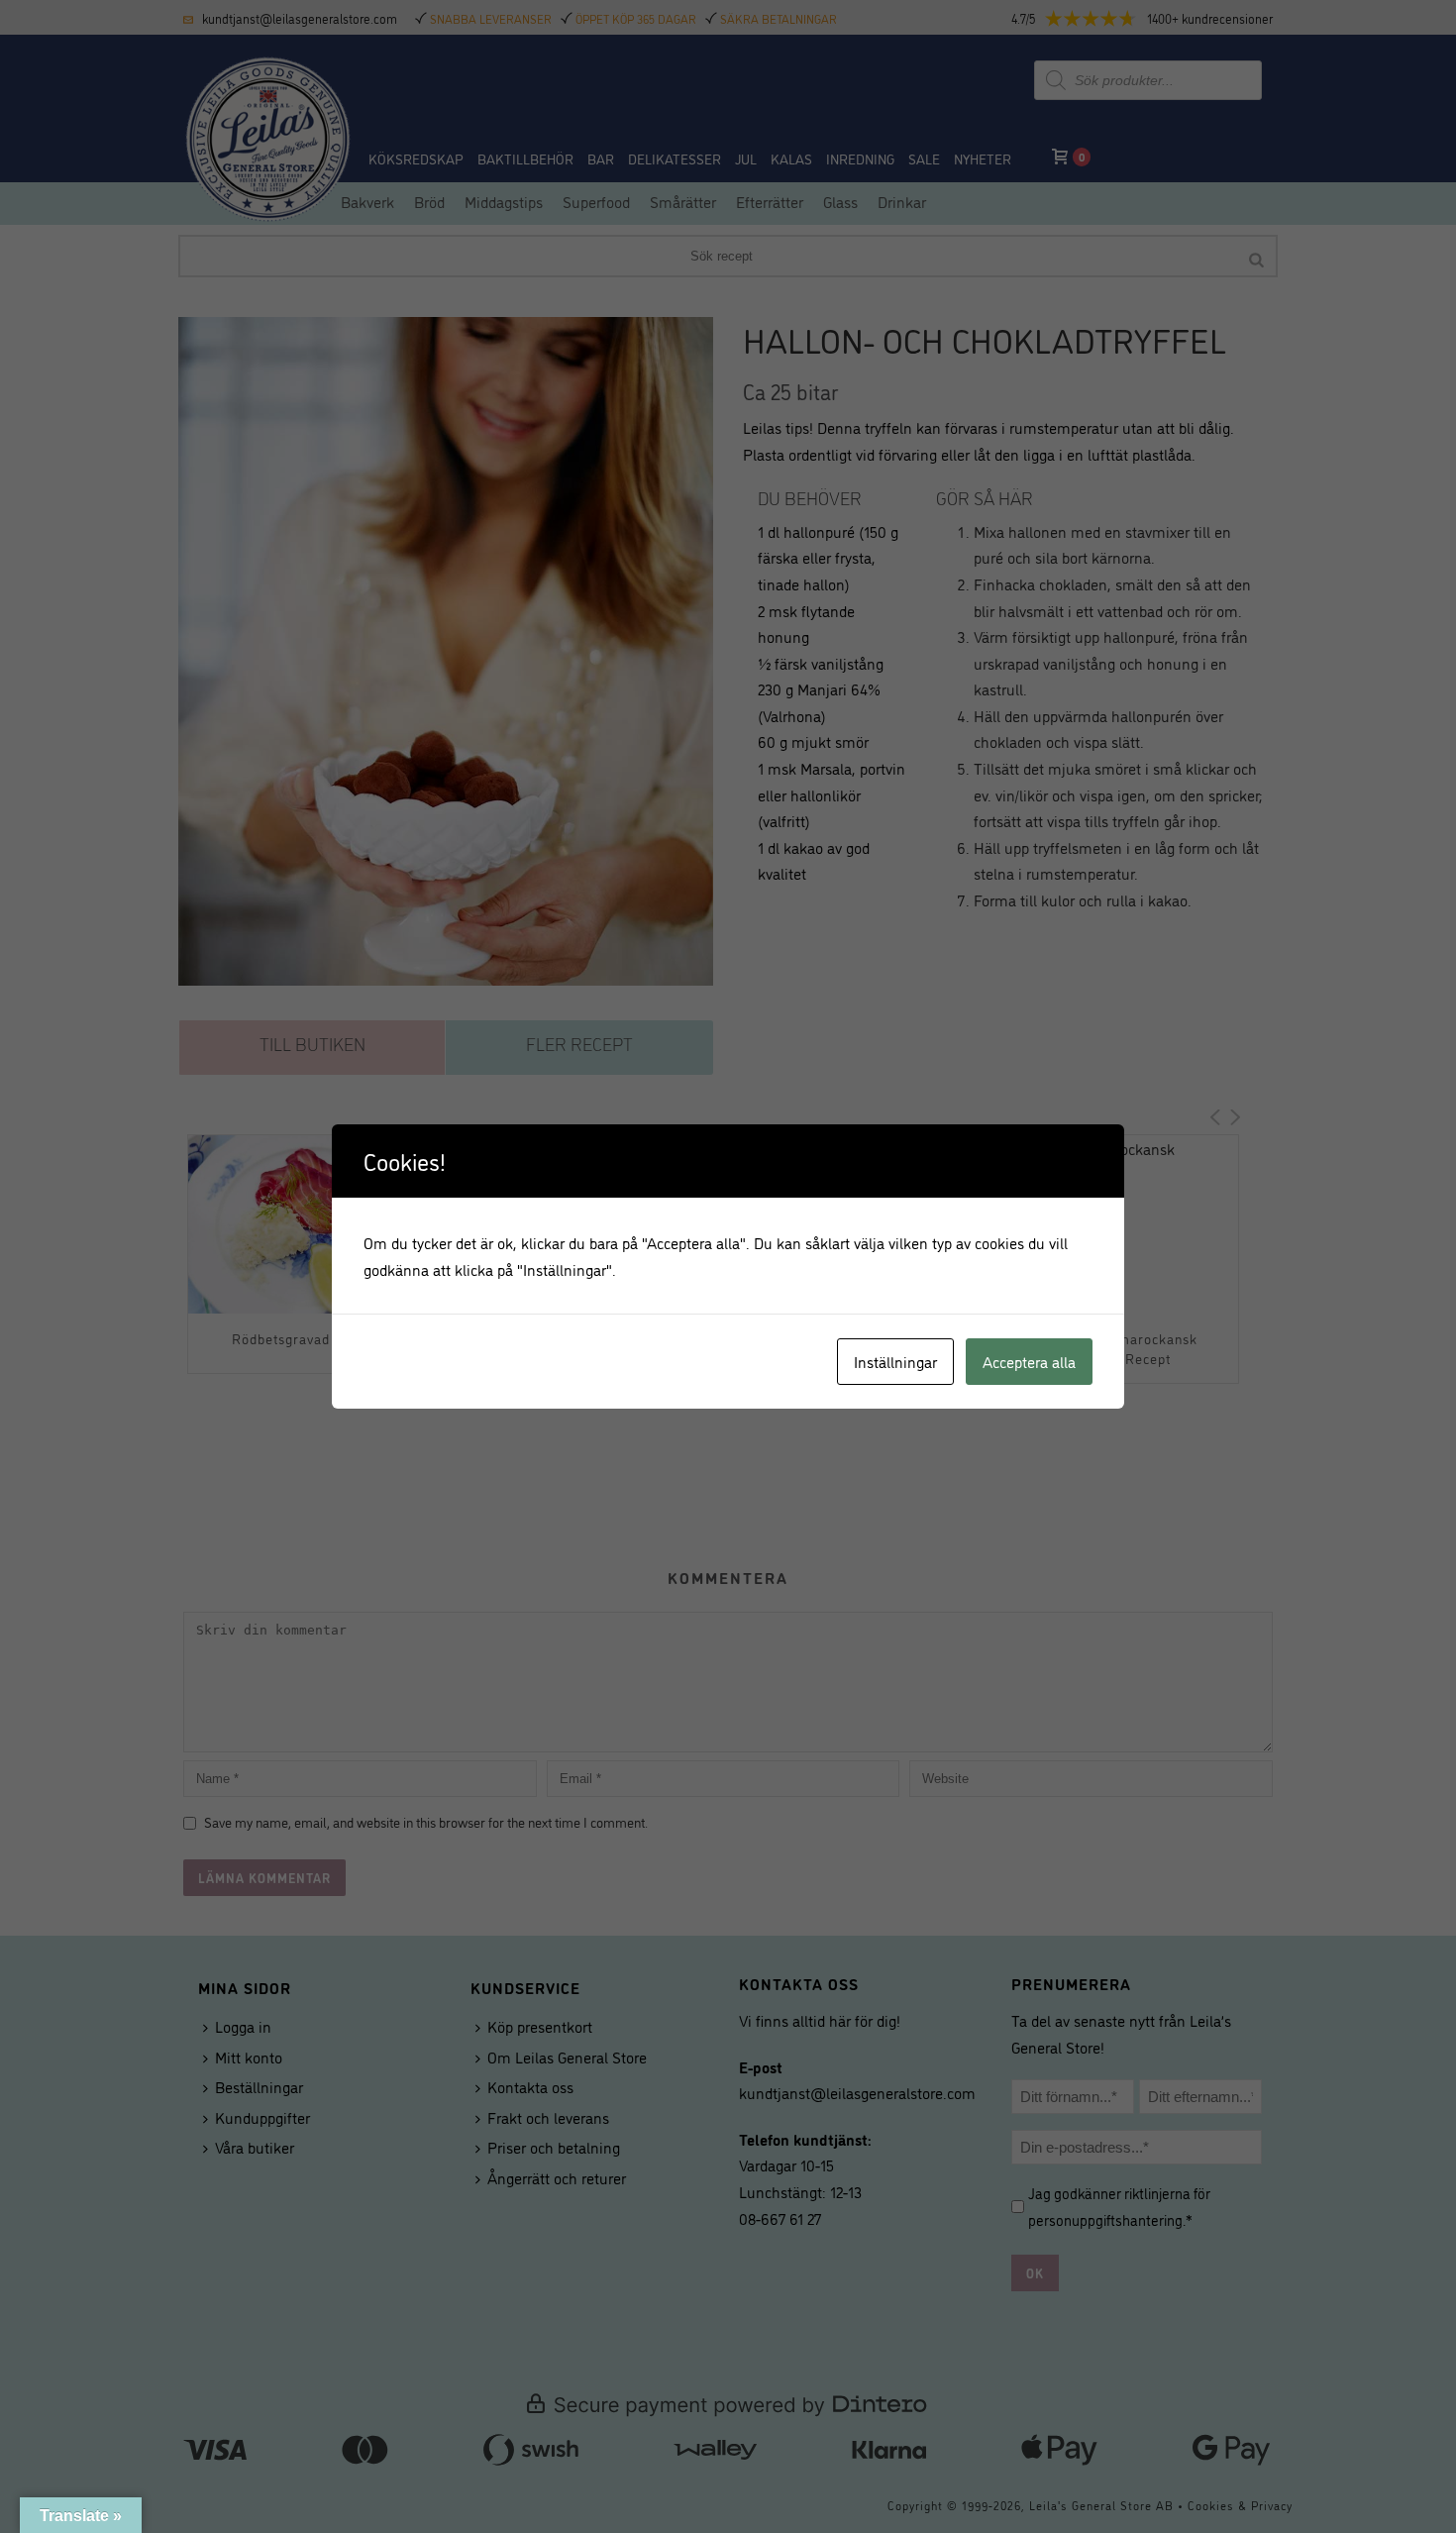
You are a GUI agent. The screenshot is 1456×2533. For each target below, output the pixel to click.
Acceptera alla (1029, 1361)
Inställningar (895, 1361)
